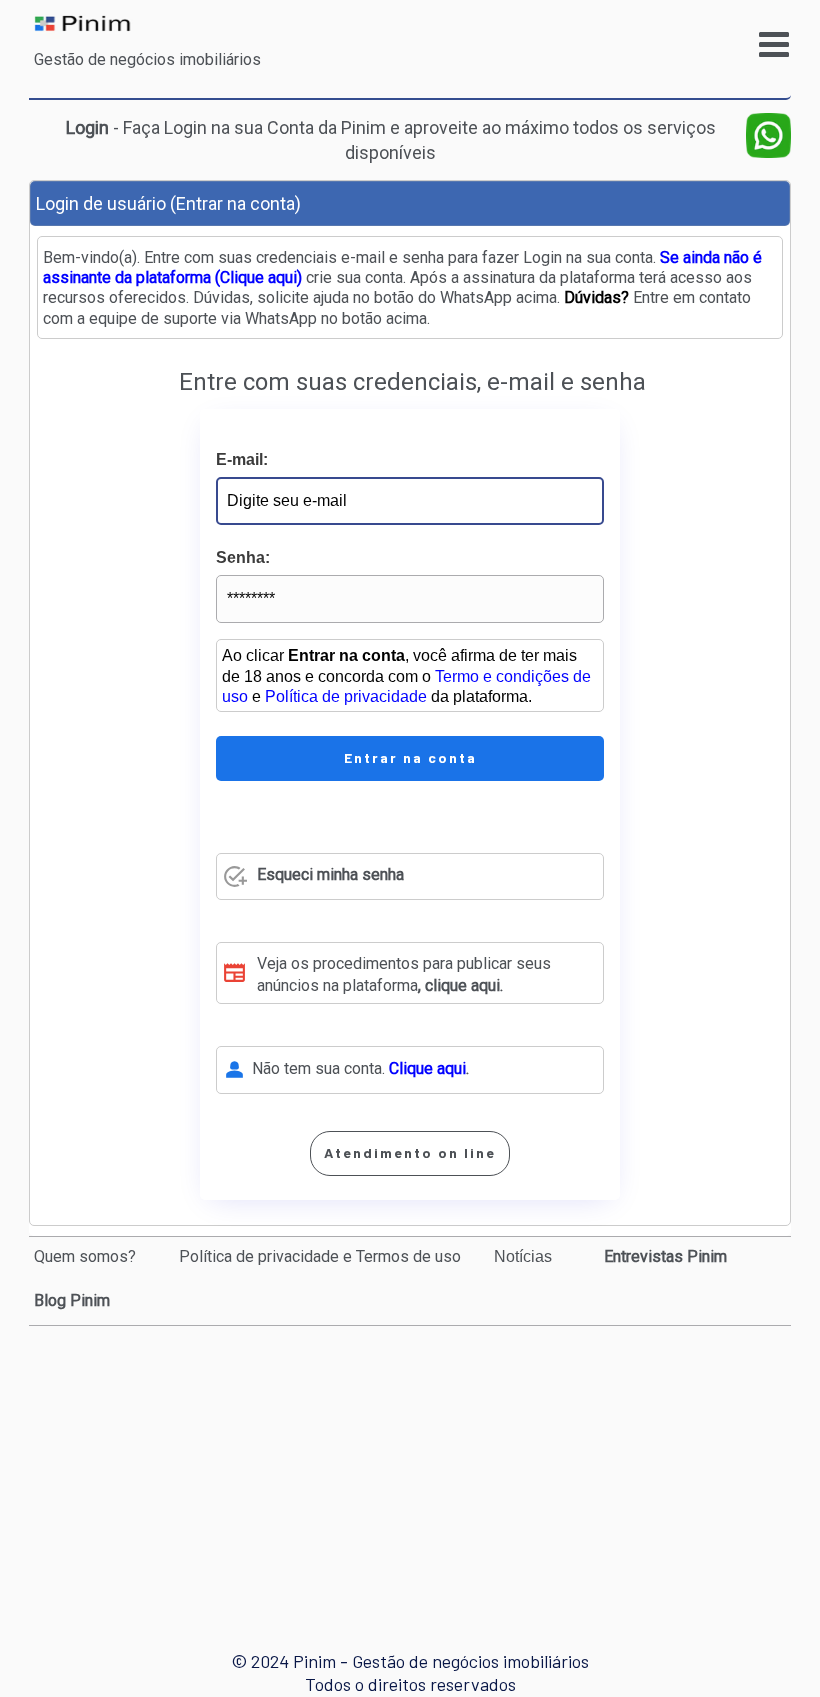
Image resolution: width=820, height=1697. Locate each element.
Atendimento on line (410, 1152)
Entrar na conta (410, 757)
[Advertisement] (414, 1470)
